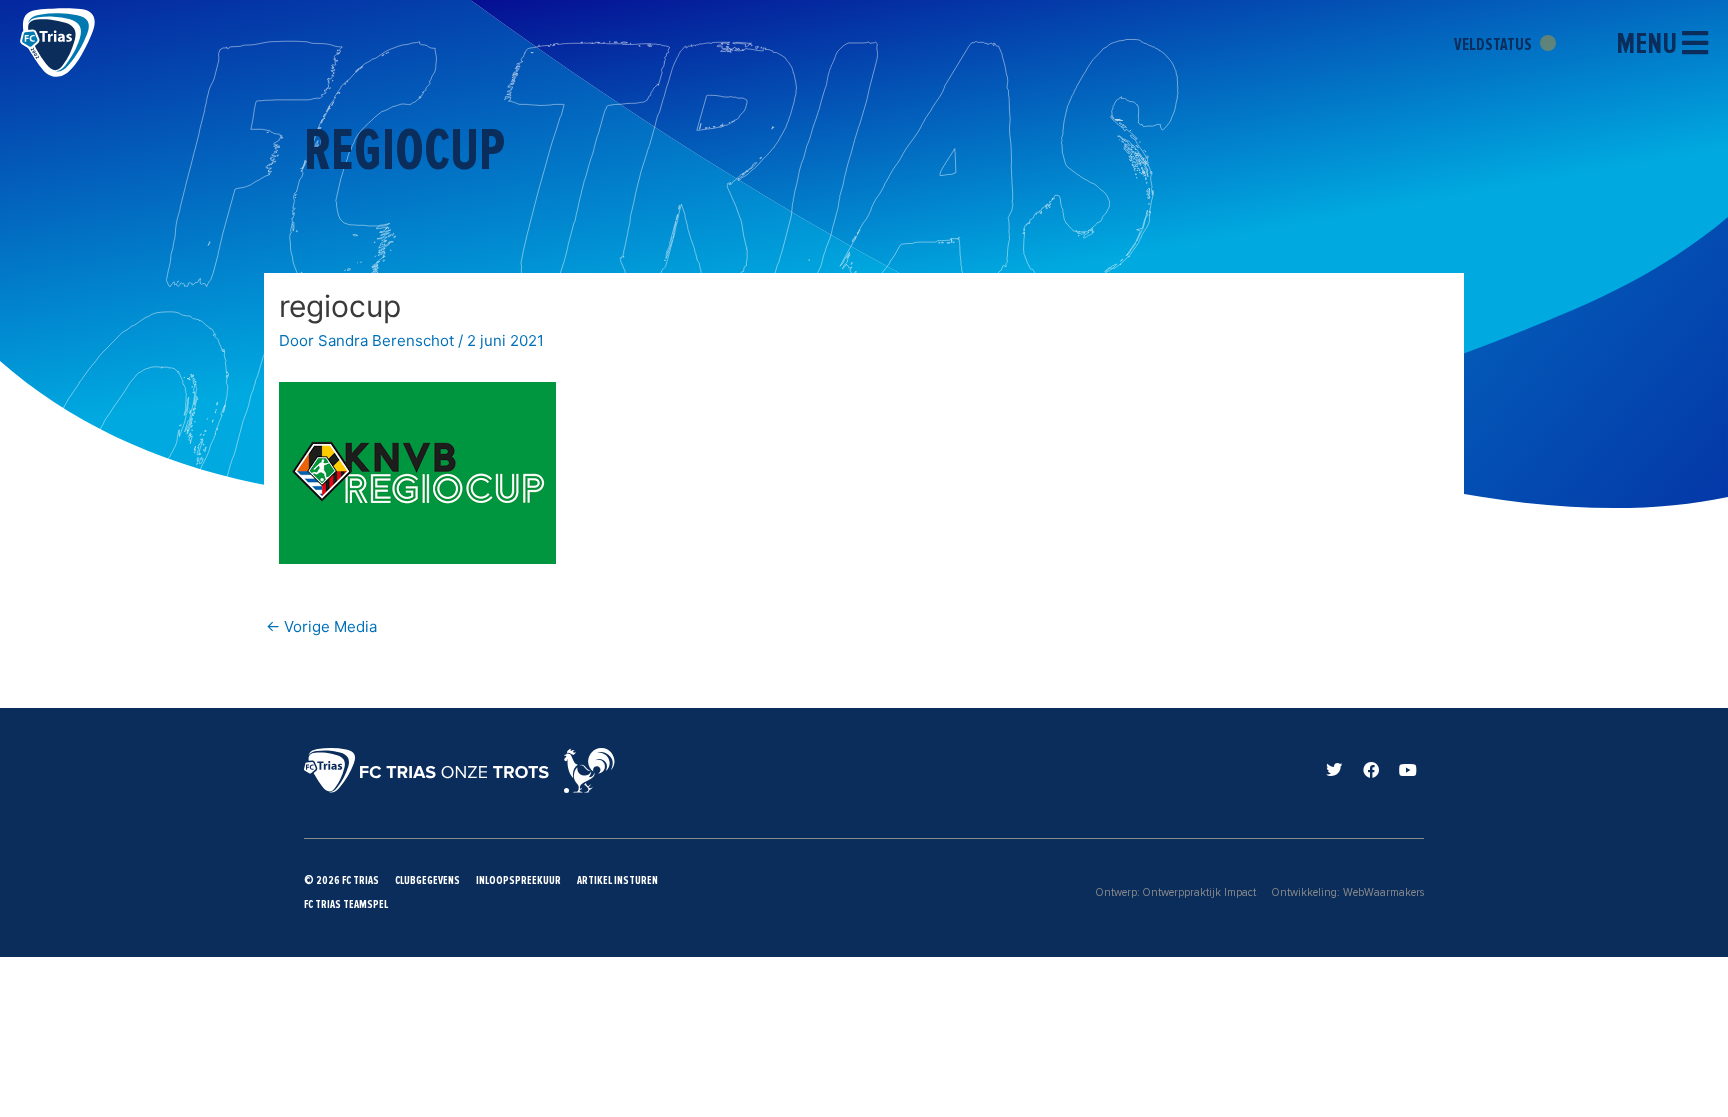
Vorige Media (321, 626)
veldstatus (1494, 44)
